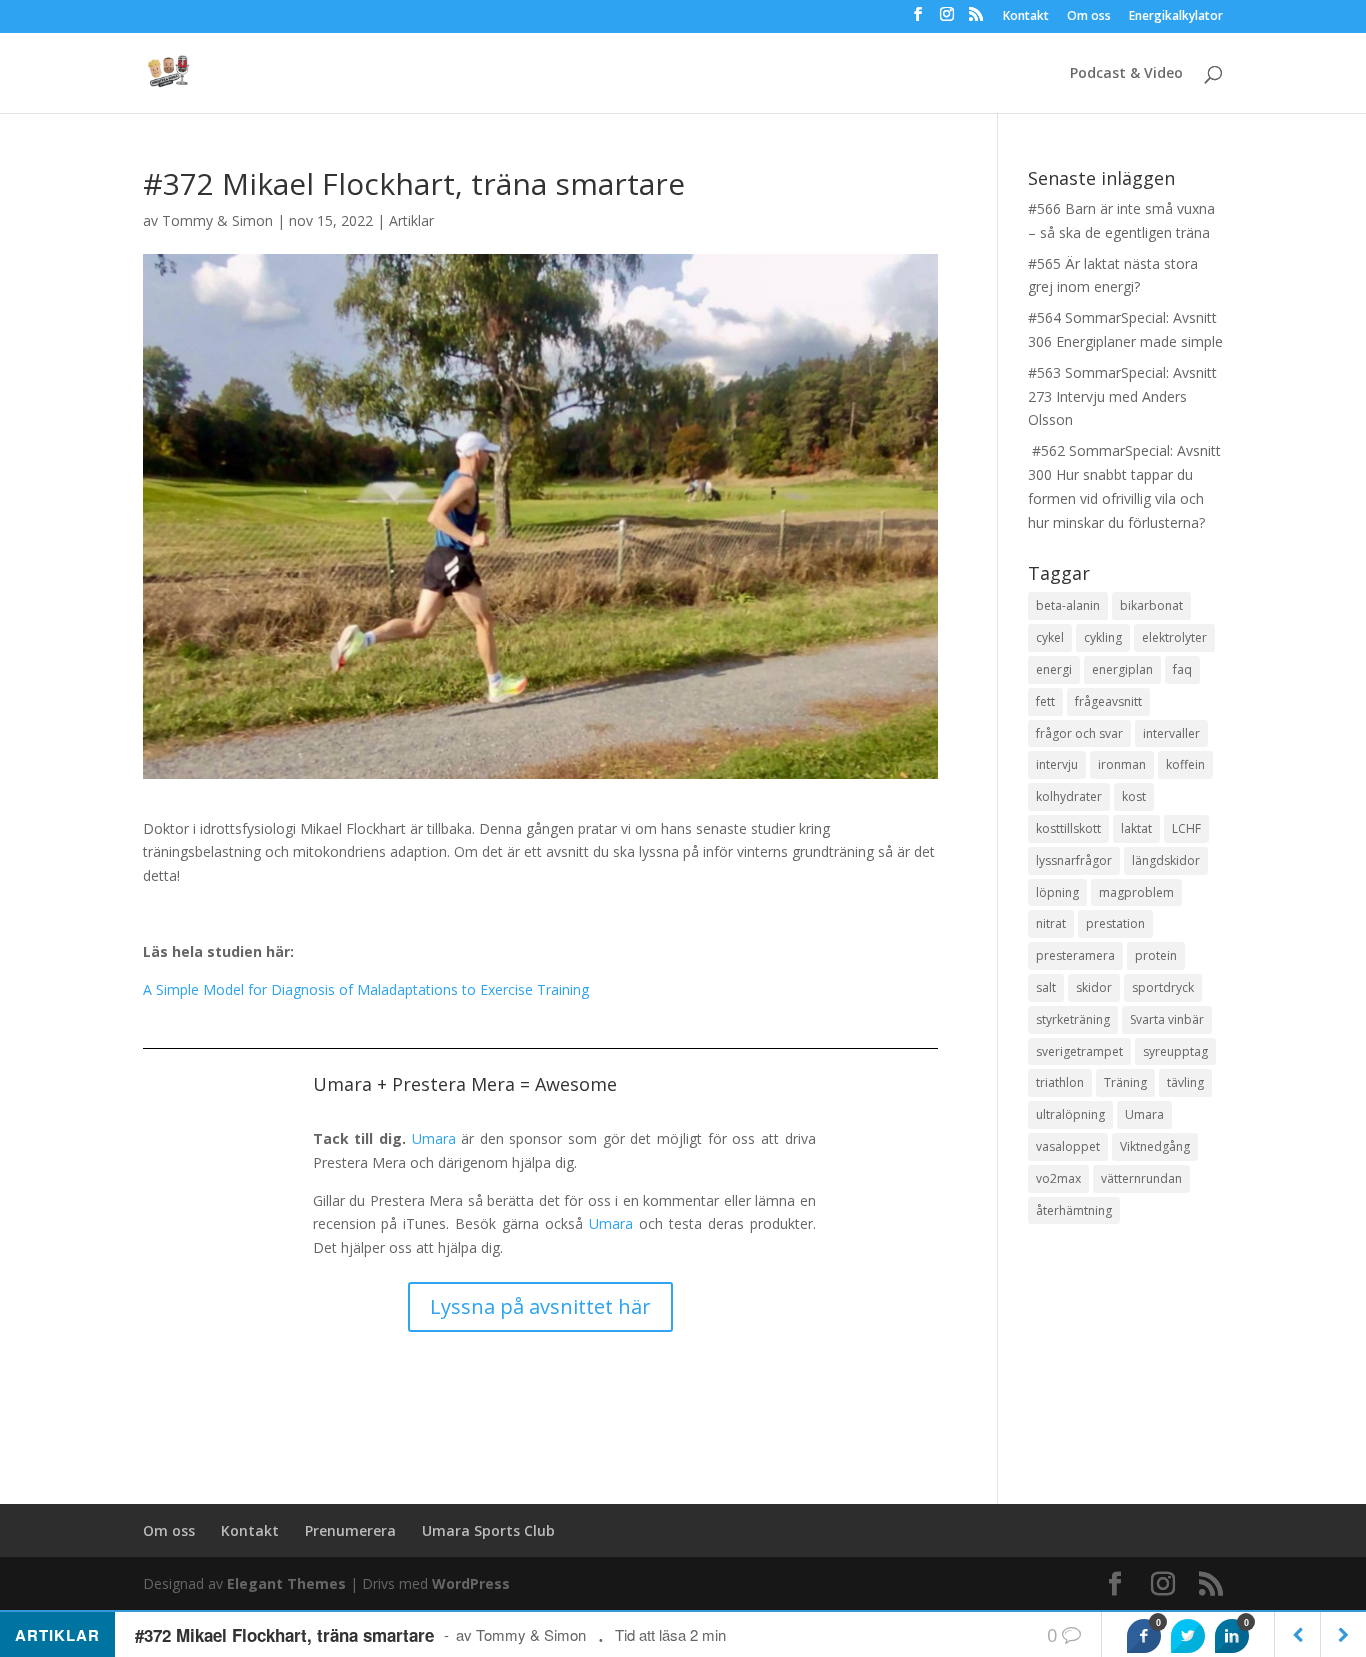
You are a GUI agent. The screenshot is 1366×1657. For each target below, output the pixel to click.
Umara (434, 1138)
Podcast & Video (1126, 74)
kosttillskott (1068, 828)
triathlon (1060, 1082)
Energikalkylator (1176, 17)
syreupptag (1175, 1051)
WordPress (471, 1583)
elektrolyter (1174, 637)
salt (1046, 987)
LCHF (1186, 828)
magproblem (1136, 892)
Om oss (1089, 17)
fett (1045, 701)
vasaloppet (1068, 1146)
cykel (1050, 637)
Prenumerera (350, 1530)
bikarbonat (1151, 605)
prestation (1115, 923)
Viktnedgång (1155, 1146)
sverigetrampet (1079, 1051)
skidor (1094, 987)
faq (1182, 669)
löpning (1057, 892)
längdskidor (1166, 860)
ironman (1122, 764)
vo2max (1058, 1178)
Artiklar (411, 220)
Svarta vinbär (1167, 1019)
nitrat (1051, 923)
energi (1054, 669)
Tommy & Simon (217, 220)
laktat (1136, 828)
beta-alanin (1068, 605)
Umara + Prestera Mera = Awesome (465, 1084)
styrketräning (1073, 1019)
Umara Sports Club (488, 1530)
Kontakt (1026, 17)
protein (1156, 955)
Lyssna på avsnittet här (540, 1306)
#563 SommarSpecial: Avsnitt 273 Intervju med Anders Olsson (1122, 396)
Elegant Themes (286, 1583)
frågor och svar (1079, 733)
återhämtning (1074, 1210)
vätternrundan (1141, 1178)
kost (1134, 796)
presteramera (1075, 955)
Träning (1125, 1082)
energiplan (1122, 669)
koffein (1185, 764)
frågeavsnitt (1108, 701)
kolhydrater (1069, 796)
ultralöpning (1070, 1114)
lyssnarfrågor (1074, 860)
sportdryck (1163, 987)
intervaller (1171, 733)
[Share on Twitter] (1188, 1636)
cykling (1103, 637)
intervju (1057, 764)
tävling (1185, 1082)
